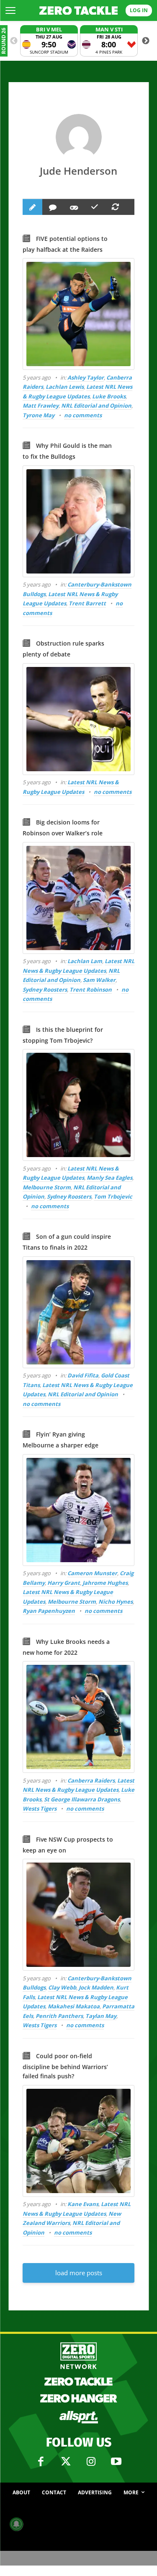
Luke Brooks (109, 396)
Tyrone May (39, 415)
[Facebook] (41, 2462)
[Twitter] (66, 2462)
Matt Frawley (41, 406)
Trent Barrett (87, 603)
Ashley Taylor (86, 377)
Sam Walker (99, 980)
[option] (49, 41)
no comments (83, 415)
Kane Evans (83, 2204)
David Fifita (83, 1375)
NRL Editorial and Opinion (96, 406)
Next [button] (146, 41)
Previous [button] (14, 41)
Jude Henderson (78, 171)
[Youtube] (116, 2462)
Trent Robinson (91, 990)
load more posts (79, 2273)
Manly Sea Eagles (109, 1178)
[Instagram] (91, 2462)
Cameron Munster (92, 1573)
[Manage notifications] (16, 2524)
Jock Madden (96, 1987)
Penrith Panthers (59, 2016)
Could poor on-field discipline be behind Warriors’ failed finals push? (65, 2066)
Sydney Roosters (45, 990)
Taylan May (101, 2016)
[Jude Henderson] (79, 137)
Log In (139, 10)
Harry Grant (64, 1583)
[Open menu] (10, 10)
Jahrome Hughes (105, 1583)
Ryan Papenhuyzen (49, 1611)
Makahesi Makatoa (74, 2006)
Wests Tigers (40, 1809)
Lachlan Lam (85, 961)
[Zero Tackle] (79, 11)
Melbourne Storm (47, 1187)
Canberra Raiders (91, 1780)
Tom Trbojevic (113, 1196)
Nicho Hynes (116, 1602)
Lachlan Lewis (65, 387)
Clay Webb (62, 1987)
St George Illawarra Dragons (82, 1799)
